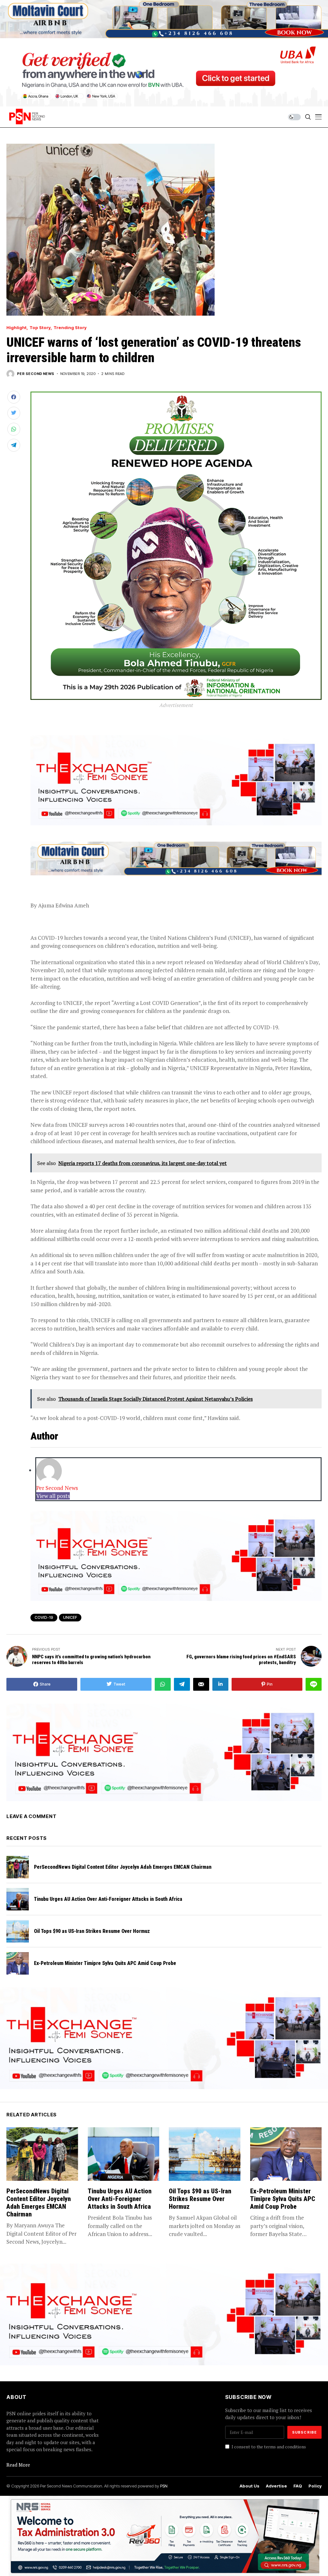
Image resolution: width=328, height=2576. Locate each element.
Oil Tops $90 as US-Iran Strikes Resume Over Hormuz (92, 1931)
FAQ (298, 2486)
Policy (315, 2486)
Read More (18, 2465)
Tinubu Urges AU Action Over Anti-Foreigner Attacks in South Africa (108, 1899)
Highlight (16, 328)
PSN (164, 2486)
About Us (250, 2486)
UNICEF (70, 1617)
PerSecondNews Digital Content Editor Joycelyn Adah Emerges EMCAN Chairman (123, 1867)
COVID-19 (44, 1617)
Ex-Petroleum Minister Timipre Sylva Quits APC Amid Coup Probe (106, 1963)
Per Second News (36, 374)
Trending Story (70, 328)
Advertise (276, 2486)
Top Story (40, 328)
